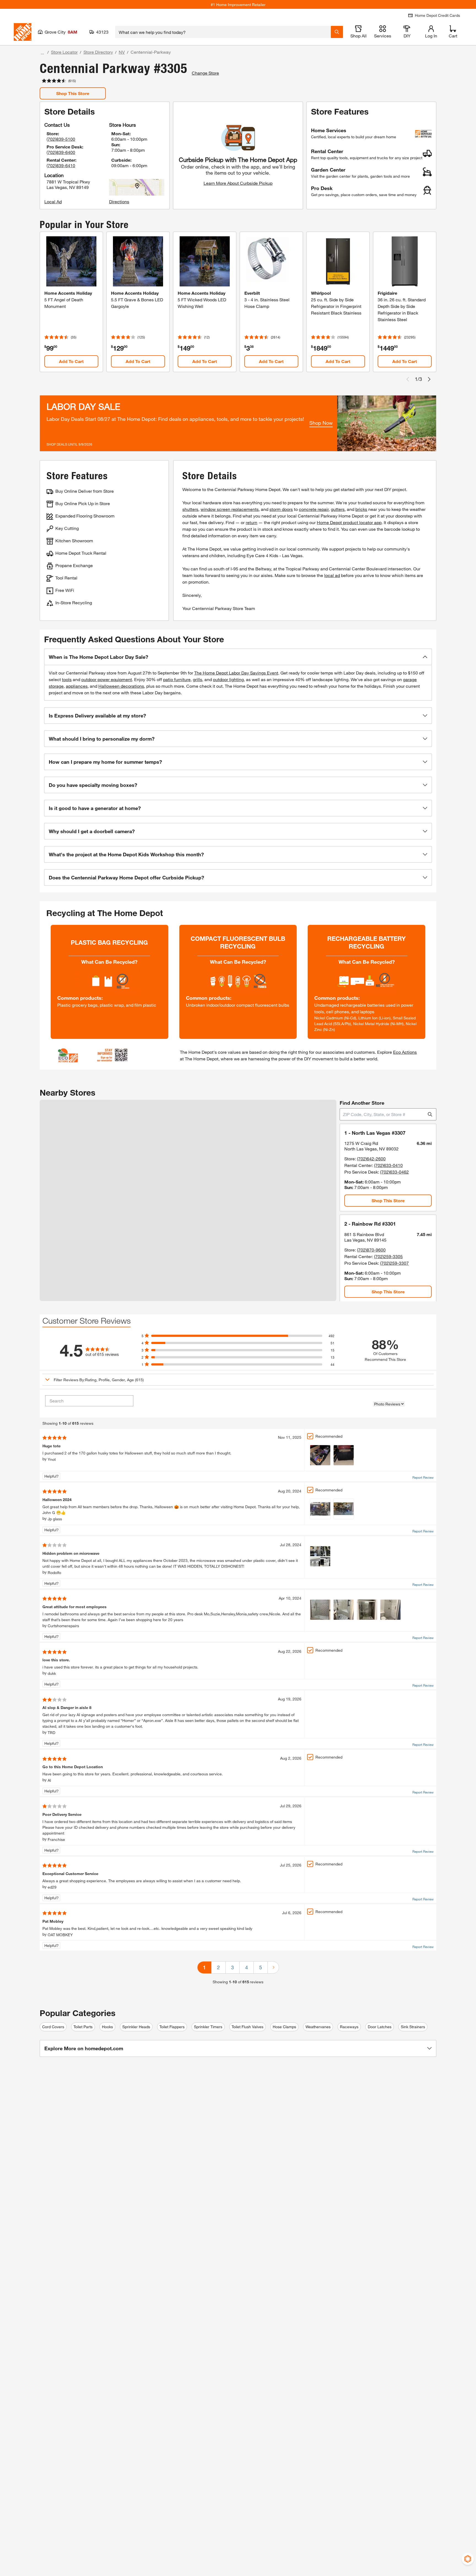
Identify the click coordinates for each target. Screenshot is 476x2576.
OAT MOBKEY (60, 1935)
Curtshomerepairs (63, 1626)
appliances (77, 686)
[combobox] (223, 32)
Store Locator (64, 52)
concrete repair (314, 509)
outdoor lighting (228, 679)
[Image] (320, 1455)
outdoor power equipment (107, 679)
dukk (52, 1673)
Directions (119, 201)
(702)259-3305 (388, 1256)
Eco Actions (405, 1052)
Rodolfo (54, 1573)
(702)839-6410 (61, 165)
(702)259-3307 (394, 1263)
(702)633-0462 (394, 1172)
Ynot (52, 1459)
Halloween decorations (121, 686)
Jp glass (55, 1519)
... (42, 53)
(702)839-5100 (61, 139)
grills (198, 679)
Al (49, 1780)
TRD (52, 1733)
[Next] (273, 1967)
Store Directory (98, 52)
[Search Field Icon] (337, 32)
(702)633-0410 (388, 1165)
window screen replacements (230, 509)
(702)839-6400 (61, 152)
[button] (238, 657)
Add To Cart (71, 361)
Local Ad (53, 201)
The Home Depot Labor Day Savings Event (236, 673)
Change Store (205, 73)
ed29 (52, 1887)
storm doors (281, 509)
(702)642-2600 (371, 1159)
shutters (190, 509)
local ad (332, 575)
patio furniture (177, 679)
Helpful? (52, 1476)
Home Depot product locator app (349, 522)
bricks (361, 509)
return (251, 522)
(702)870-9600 (371, 1250)
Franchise (56, 1839)
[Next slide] (429, 379)
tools (67, 679)
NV (122, 52)
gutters (338, 509)
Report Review (423, 1477)
